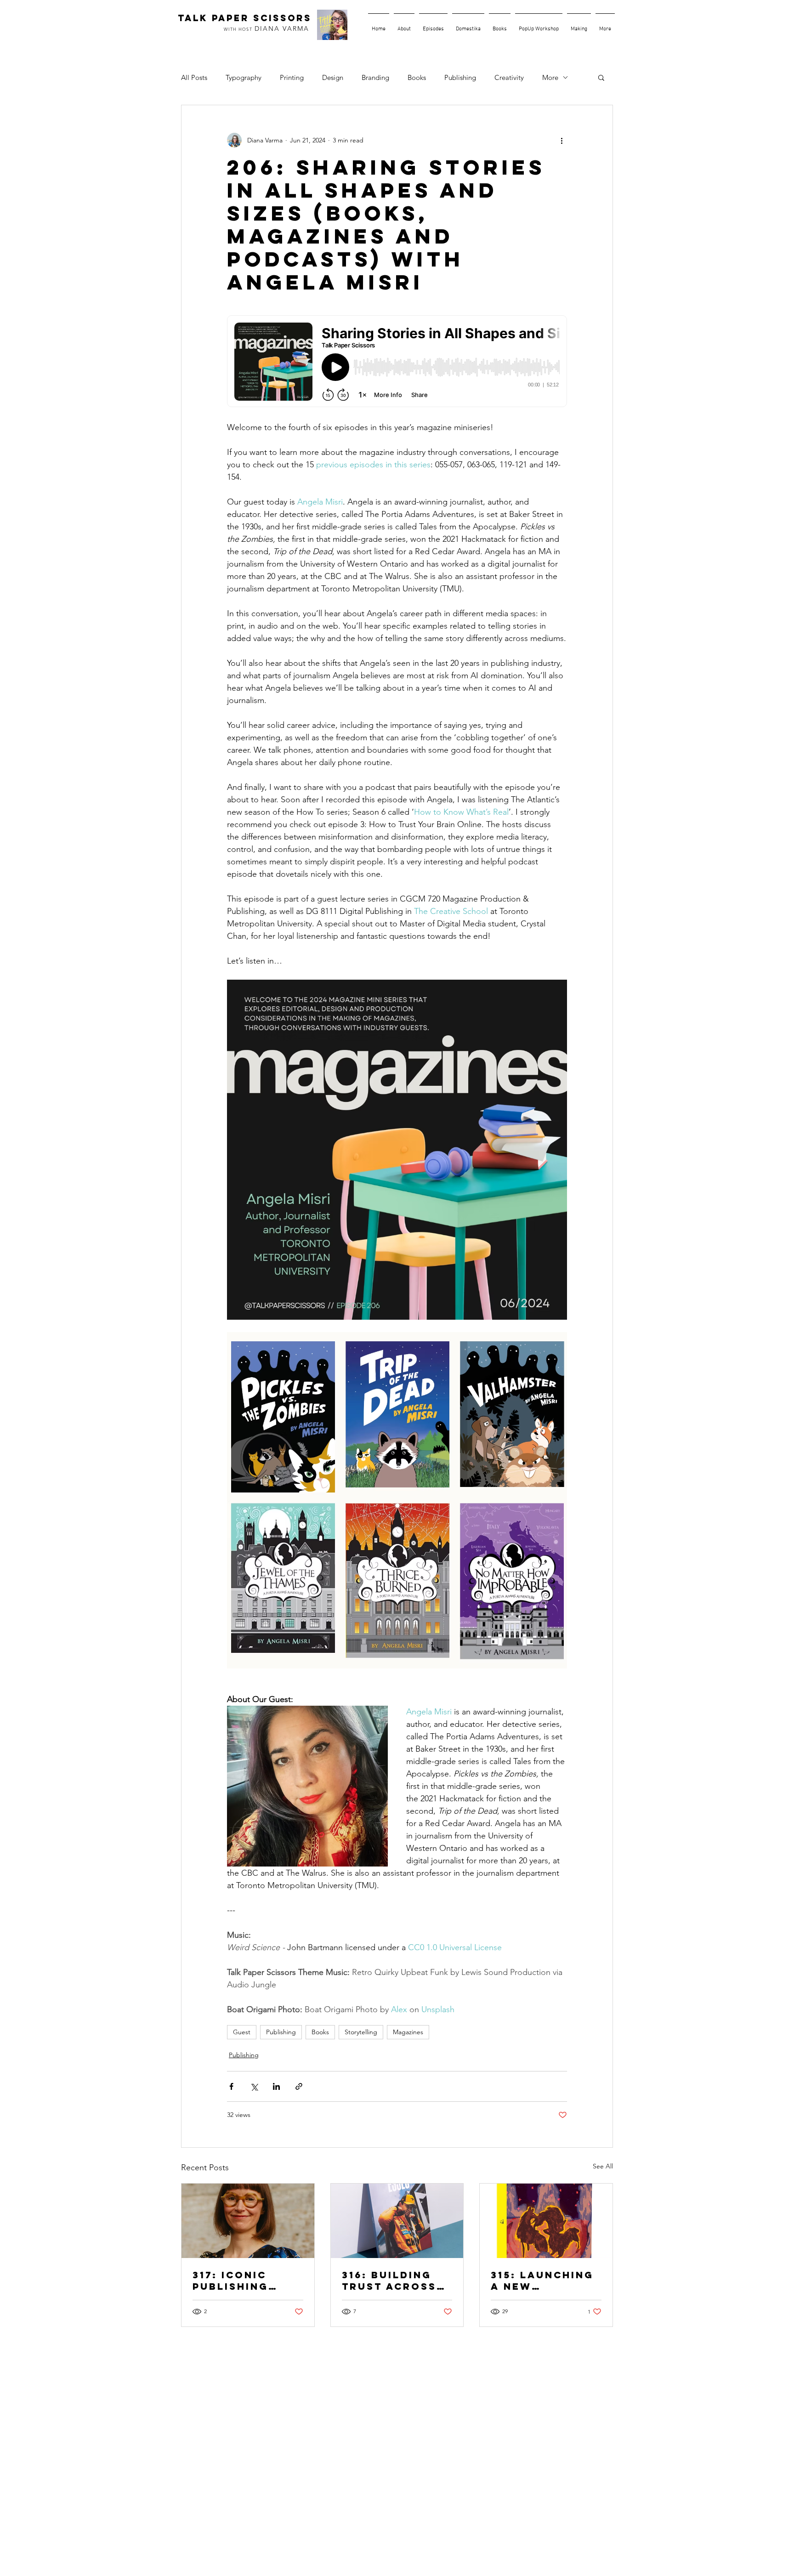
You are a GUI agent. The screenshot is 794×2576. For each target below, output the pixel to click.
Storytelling (361, 2032)
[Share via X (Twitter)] (254, 2086)
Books (417, 77)
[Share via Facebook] (231, 2086)
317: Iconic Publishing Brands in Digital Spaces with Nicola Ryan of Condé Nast (244, 2281)
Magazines (408, 2032)
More (550, 77)
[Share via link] (299, 2086)
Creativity (509, 77)
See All (603, 2166)
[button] (601, 77)
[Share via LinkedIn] (276, 2086)
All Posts (194, 77)
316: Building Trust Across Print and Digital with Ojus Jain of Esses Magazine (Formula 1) (397, 2281)
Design (333, 77)
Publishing (460, 77)
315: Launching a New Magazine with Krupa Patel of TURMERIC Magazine (543, 2281)
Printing (292, 77)
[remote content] (397, 362)
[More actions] (561, 140)
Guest (242, 2032)
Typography (244, 77)
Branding (375, 77)
